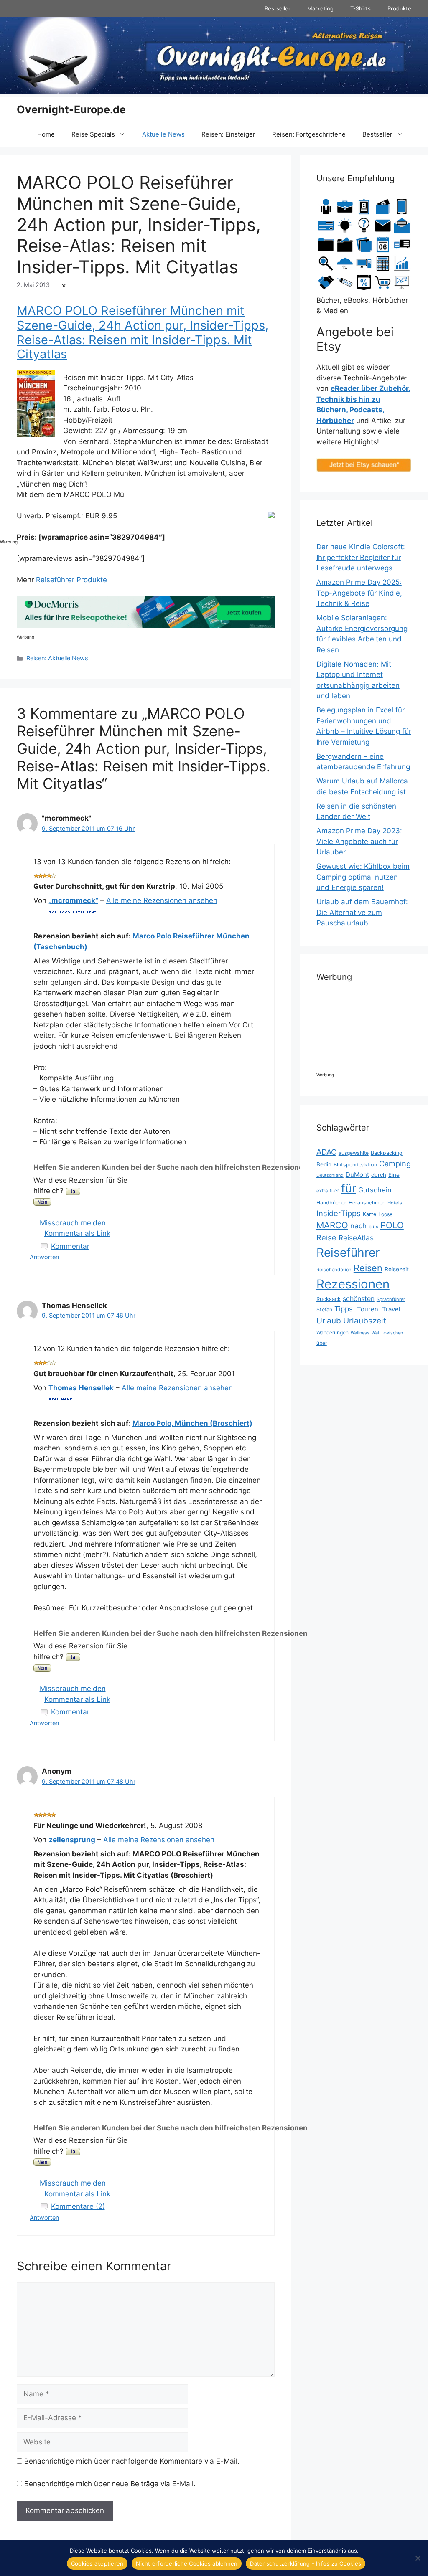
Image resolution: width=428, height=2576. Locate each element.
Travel (391, 1309)
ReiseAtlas (356, 1238)
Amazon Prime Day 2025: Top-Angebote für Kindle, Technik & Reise (359, 593)
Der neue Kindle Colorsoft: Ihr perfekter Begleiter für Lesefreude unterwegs (361, 557)
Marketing (320, 8)
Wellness (360, 1333)
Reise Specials (93, 134)
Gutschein (375, 1190)
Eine (394, 1175)
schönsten (359, 1299)
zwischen (393, 1333)
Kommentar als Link (77, 1233)
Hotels (395, 1203)
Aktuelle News (163, 134)
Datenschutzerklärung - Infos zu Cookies (306, 2563)
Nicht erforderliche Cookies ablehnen (187, 2563)
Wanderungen (332, 1332)
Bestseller (278, 8)
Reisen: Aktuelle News (57, 658)
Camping (395, 1164)
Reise (326, 1237)
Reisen (368, 1268)
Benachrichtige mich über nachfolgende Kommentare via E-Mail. (132, 2461)
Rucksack (329, 1299)
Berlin (324, 1164)
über (322, 1343)
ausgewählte (354, 1153)
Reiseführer (348, 1253)
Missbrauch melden (73, 1223)
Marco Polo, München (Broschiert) (192, 1423)
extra (322, 1191)
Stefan (324, 1310)
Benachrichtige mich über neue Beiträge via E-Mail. (110, 2484)
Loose (385, 1214)
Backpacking (387, 1153)
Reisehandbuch (334, 1270)
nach (358, 1226)
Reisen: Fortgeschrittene (309, 134)
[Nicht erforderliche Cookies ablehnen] (418, 2558)
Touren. (368, 1309)
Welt (376, 1333)
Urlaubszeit (365, 1321)
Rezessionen (353, 1284)
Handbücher (331, 1203)
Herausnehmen (367, 1203)
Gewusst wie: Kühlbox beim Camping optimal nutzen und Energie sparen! (363, 877)
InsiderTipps (339, 1213)
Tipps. (345, 1309)
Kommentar (70, 1246)
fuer (334, 1190)
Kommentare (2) (78, 2206)
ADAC (326, 1152)
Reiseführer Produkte (71, 580)
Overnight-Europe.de (71, 109)
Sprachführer (391, 1299)
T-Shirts (360, 8)
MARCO (332, 1225)
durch (379, 1175)
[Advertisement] (33, 408)
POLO (392, 1225)
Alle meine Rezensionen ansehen (162, 900)
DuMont (357, 1175)
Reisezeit (397, 1269)
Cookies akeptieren (97, 2563)
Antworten (44, 1257)
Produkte (399, 8)
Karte (369, 1214)
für (349, 1188)
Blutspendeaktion (355, 1165)
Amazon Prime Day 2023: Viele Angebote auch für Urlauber (359, 841)
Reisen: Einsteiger (228, 134)
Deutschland (330, 1175)
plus (373, 1227)
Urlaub (329, 1321)
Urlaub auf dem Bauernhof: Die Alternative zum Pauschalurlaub (362, 912)
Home (46, 134)
